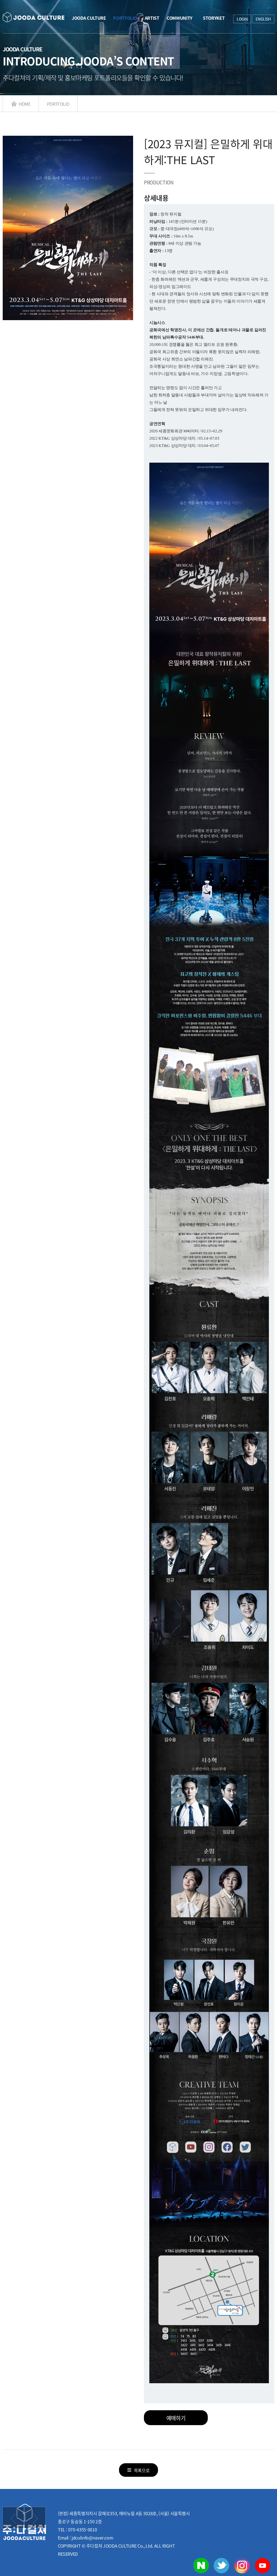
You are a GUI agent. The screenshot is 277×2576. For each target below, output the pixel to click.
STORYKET (212, 18)
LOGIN (242, 19)
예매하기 (176, 2418)
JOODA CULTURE (89, 18)
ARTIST (152, 18)
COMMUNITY (178, 18)
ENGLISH (263, 19)
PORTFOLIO (125, 18)
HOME (24, 104)
